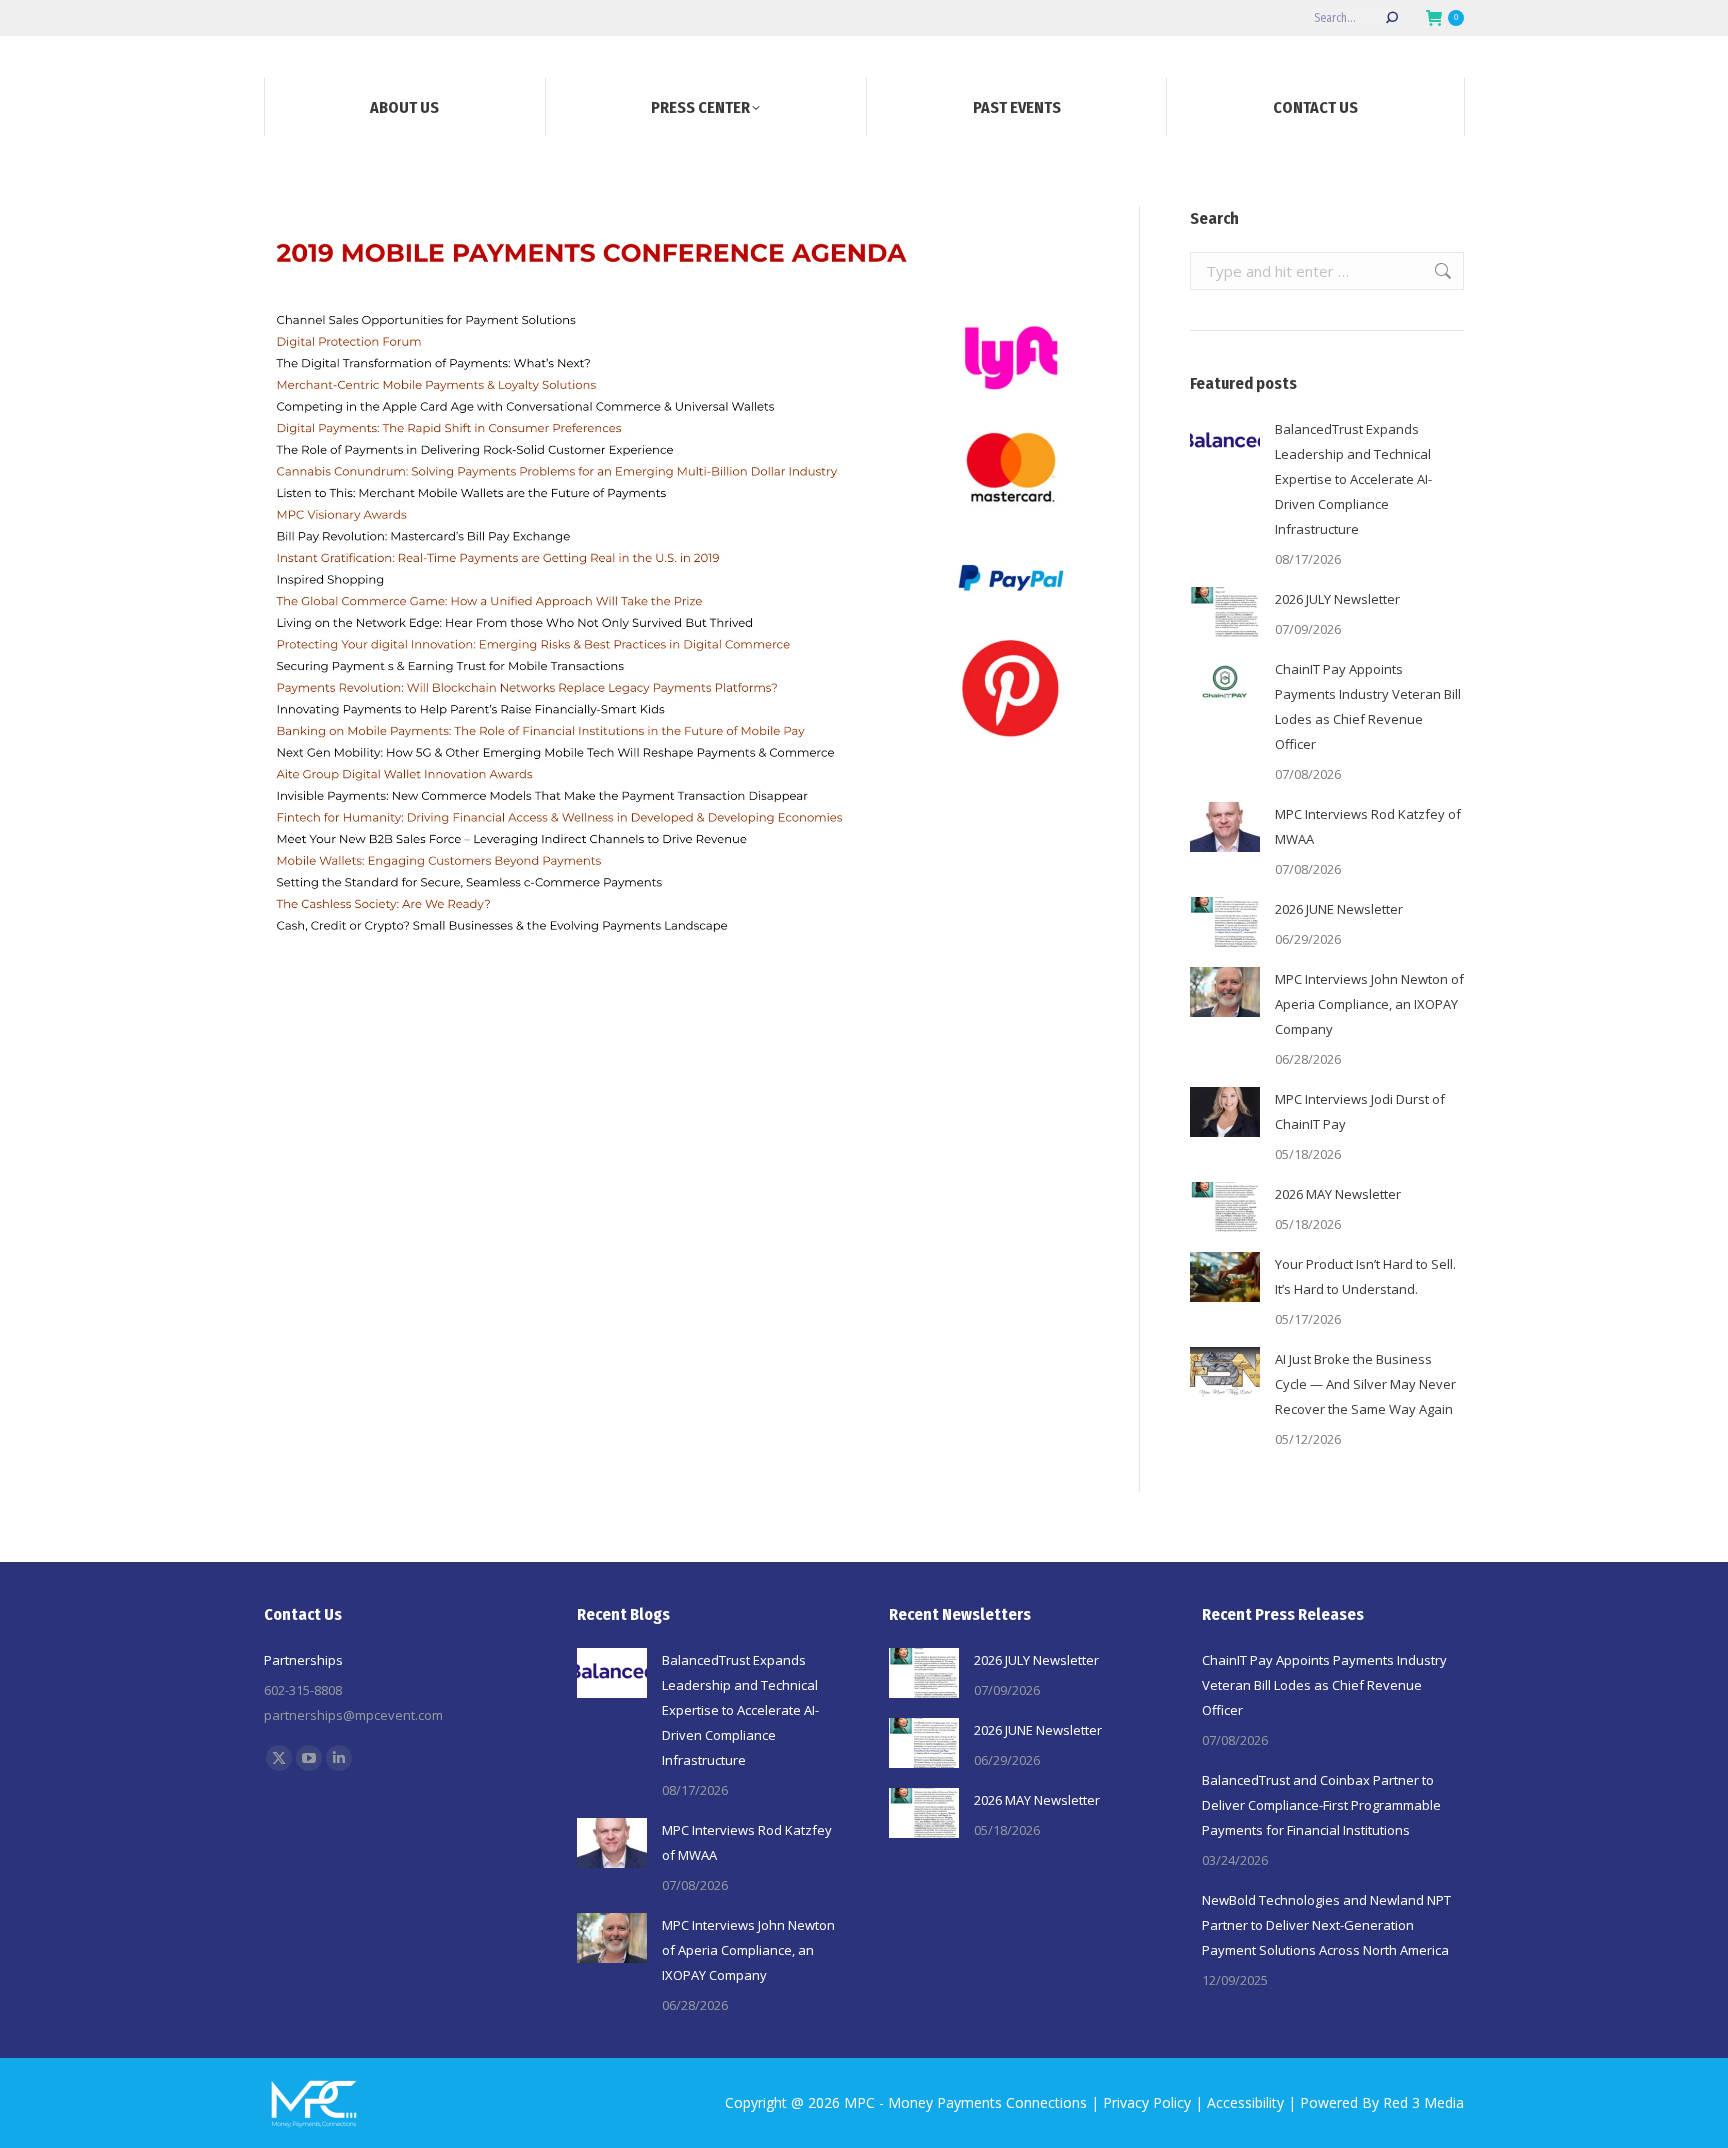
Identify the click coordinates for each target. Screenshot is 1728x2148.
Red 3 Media (1423, 2102)
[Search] (1392, 18)
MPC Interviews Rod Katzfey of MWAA (1368, 826)
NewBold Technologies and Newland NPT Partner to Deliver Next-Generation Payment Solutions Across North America (1326, 1925)
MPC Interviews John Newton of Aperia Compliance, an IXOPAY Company (1369, 1004)
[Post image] (1225, 442)
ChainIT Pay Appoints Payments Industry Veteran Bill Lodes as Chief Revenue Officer (1368, 706)
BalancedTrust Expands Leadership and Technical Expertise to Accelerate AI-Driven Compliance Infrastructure (1353, 479)
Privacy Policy (1147, 2102)
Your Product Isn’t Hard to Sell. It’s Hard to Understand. (1365, 1276)
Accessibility (1245, 2102)
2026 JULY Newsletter (1337, 599)
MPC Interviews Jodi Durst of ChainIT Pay (1360, 1111)
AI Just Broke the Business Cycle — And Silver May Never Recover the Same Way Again (1365, 1384)
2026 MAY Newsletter (1338, 1194)
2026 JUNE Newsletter (1339, 909)
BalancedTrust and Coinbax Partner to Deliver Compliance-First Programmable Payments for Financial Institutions (1321, 1805)
